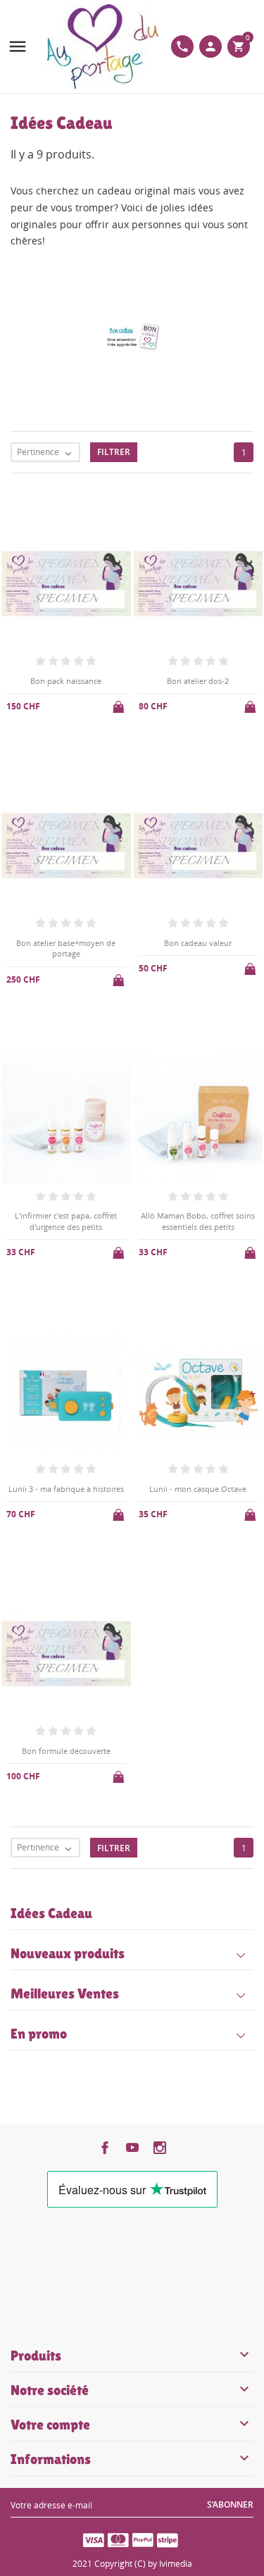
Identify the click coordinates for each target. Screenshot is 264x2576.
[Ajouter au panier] (120, 704)
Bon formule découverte (66, 1751)
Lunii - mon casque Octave (198, 1489)
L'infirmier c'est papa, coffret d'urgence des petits (66, 1221)
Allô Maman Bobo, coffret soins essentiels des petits (198, 1221)
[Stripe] (168, 2539)
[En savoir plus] (144, 1877)
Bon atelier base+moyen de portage (66, 948)
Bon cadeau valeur (198, 943)
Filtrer (114, 452)
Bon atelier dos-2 (198, 681)
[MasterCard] (118, 2539)
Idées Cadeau (51, 1913)
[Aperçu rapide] (121, 1876)
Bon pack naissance (66, 681)
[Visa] (94, 2539)
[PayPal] (143, 2539)
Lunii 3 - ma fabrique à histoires (66, 1489)
